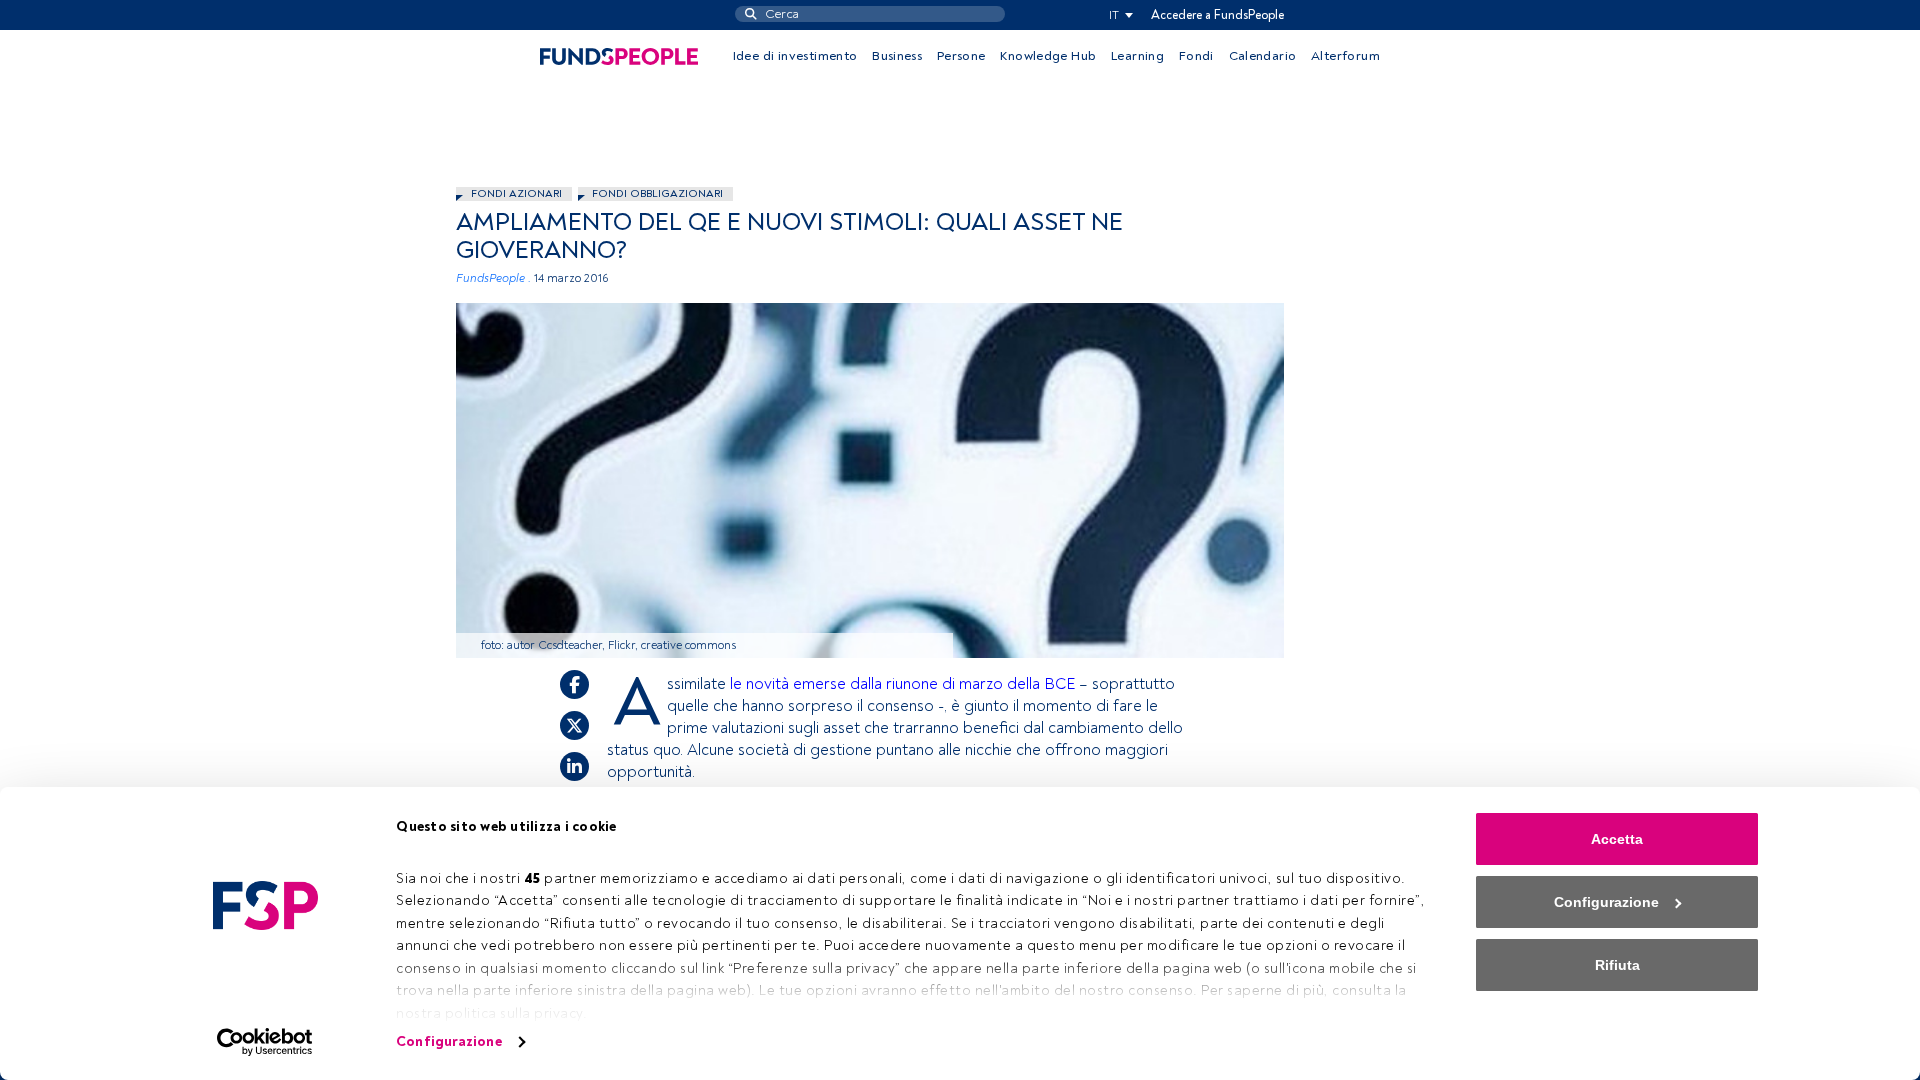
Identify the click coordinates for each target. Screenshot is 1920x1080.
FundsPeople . (493, 278)
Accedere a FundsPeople (1217, 15)
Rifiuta (1617, 965)
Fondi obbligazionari (657, 193)
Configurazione (448, 1041)
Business (897, 56)
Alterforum (1345, 56)
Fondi (1196, 56)
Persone (961, 56)
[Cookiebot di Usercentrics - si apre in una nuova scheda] (265, 1042)
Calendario (1263, 56)
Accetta (1617, 839)
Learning (1137, 56)
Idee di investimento (795, 56)
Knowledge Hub (1048, 56)
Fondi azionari (516, 193)
